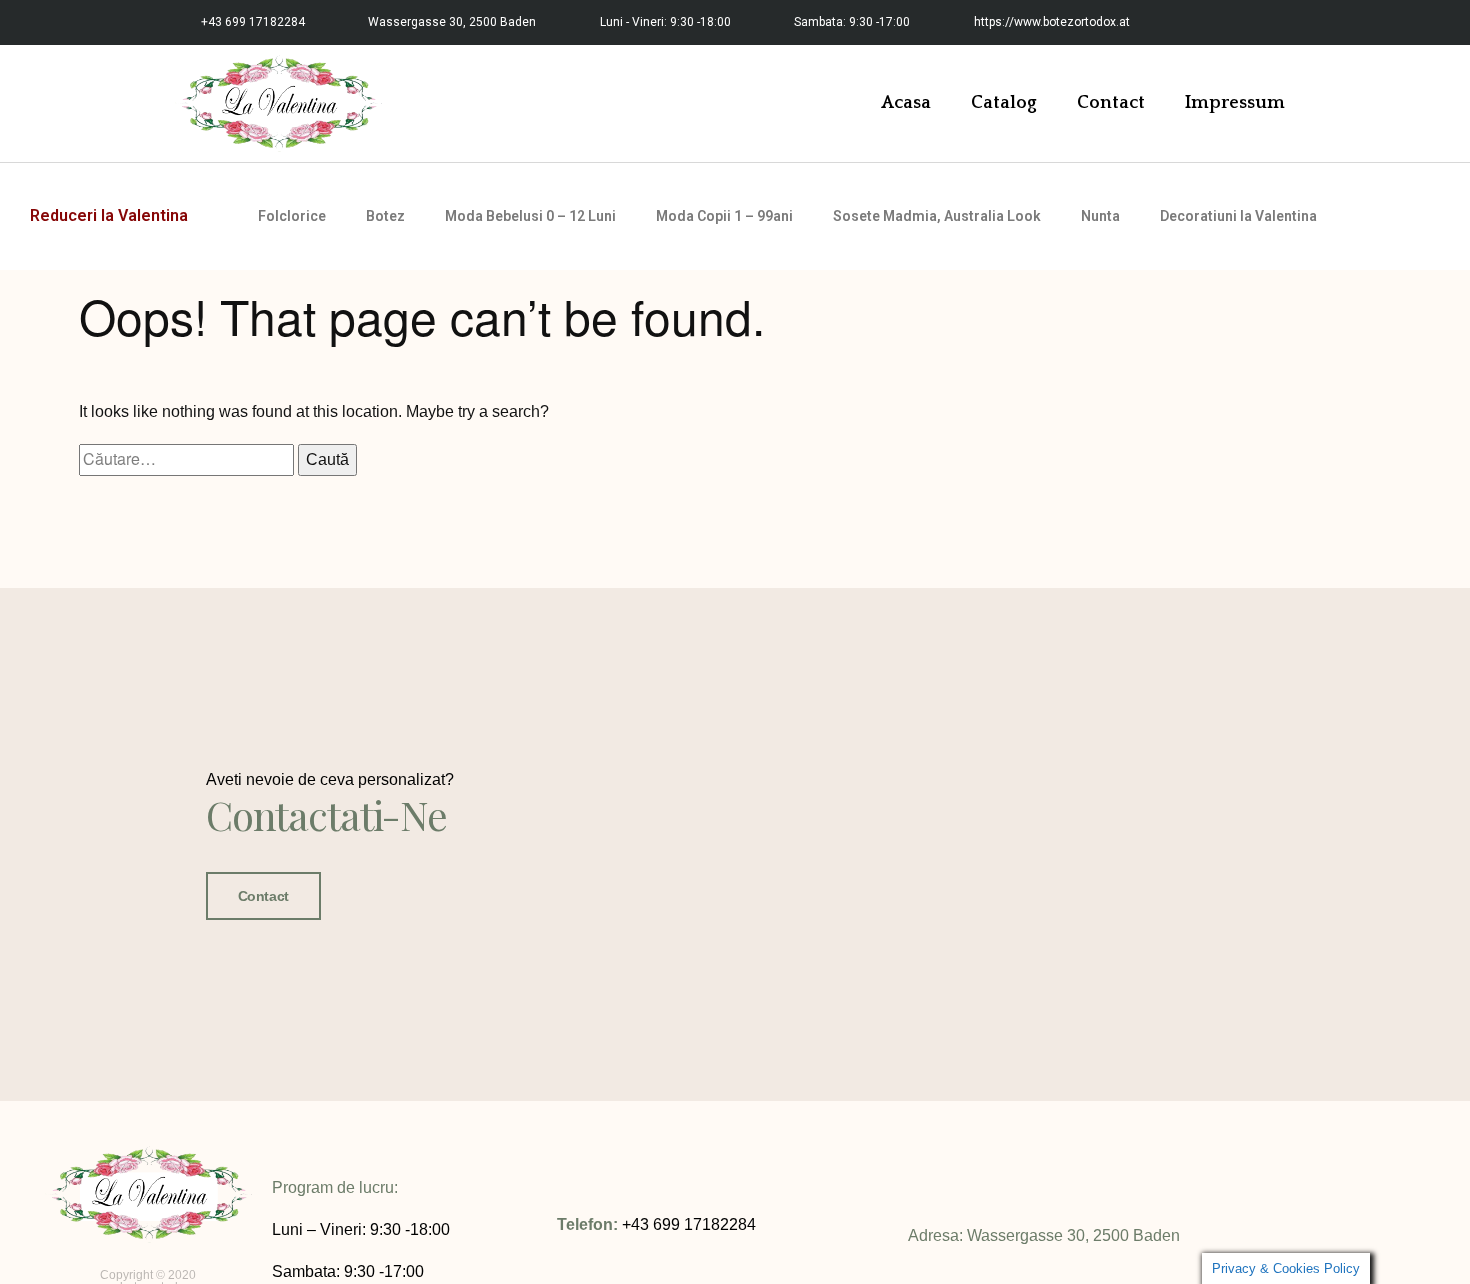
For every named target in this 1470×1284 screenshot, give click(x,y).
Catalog (1004, 103)
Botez (385, 216)
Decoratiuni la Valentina (1238, 216)
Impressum (1235, 103)
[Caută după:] (188, 459)
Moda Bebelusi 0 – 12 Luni (530, 216)
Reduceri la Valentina (109, 215)
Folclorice (292, 216)
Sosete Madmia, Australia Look (937, 216)
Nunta (1100, 216)
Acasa (906, 103)
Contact (1111, 103)
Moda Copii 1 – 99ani (724, 216)
